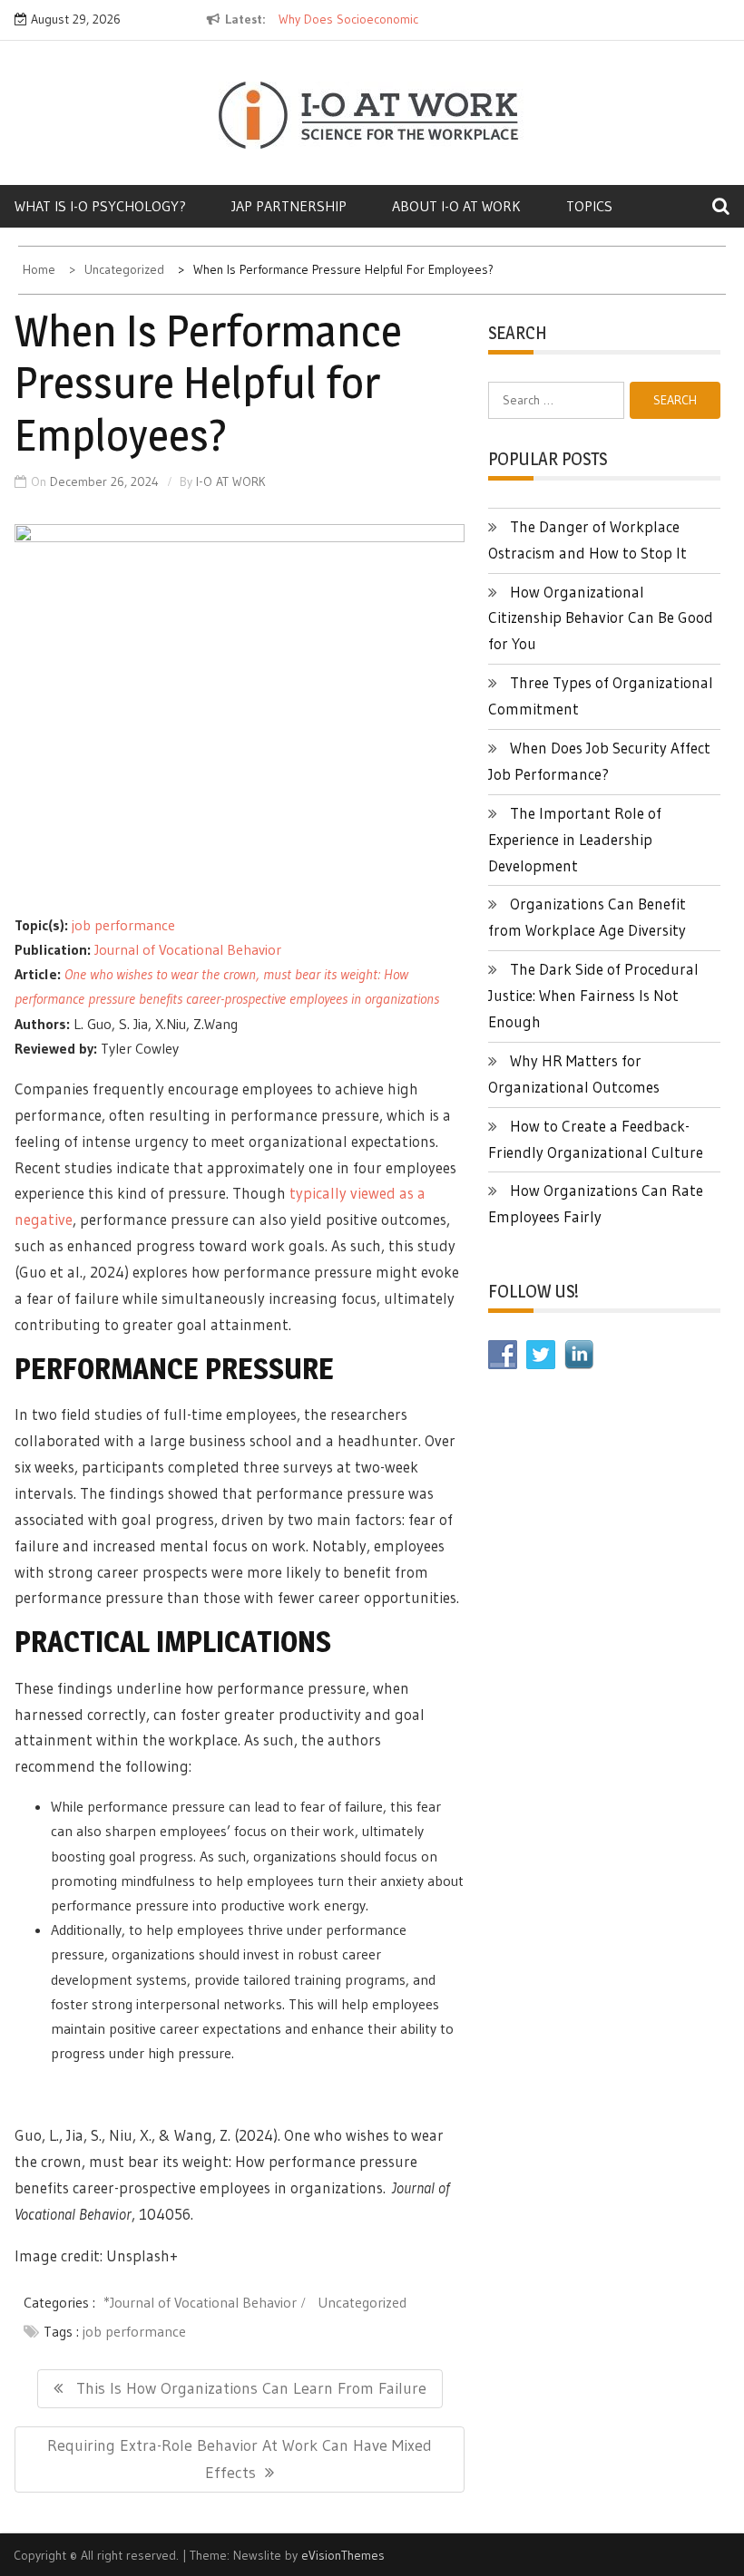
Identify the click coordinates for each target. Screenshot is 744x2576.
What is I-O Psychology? (100, 206)
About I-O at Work (456, 206)
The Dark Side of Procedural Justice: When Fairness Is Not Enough (593, 995)
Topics (589, 206)
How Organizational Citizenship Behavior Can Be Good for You (601, 618)
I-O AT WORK (231, 481)
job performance (123, 925)
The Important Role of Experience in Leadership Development (575, 839)
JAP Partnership (289, 206)
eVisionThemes (343, 2555)
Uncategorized (362, 2302)
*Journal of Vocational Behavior (200, 2302)
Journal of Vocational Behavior (188, 949)
